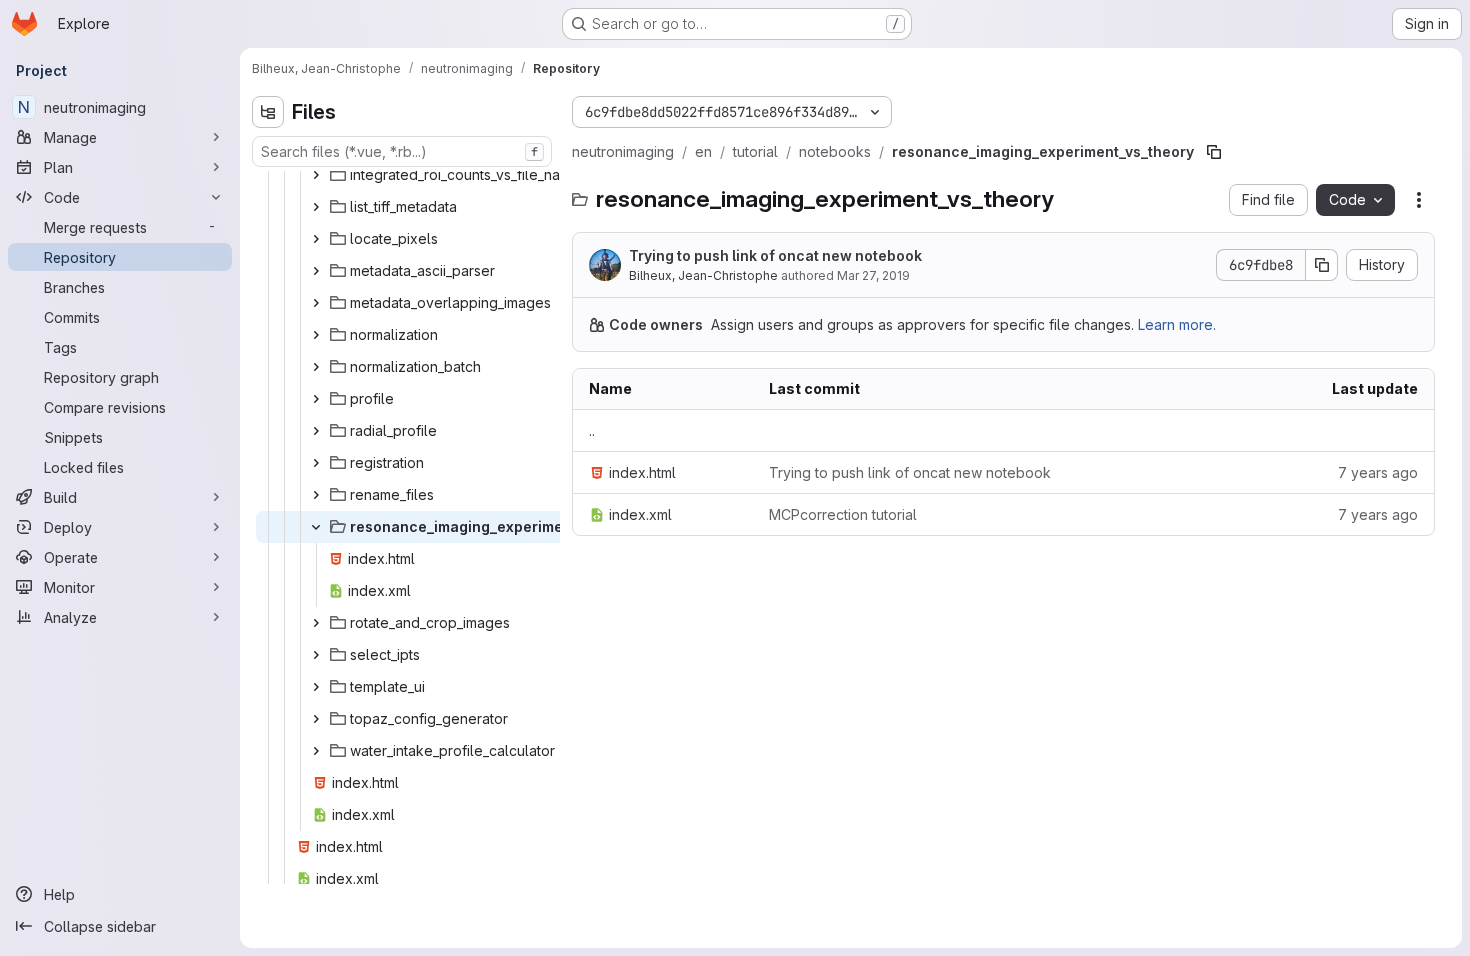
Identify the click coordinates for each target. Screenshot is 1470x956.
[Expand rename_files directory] (316, 495)
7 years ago (1378, 472)
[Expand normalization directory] (316, 335)
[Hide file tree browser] (268, 112)
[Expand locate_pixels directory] (316, 239)
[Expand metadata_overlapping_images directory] (316, 303)
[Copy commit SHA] (1322, 265)
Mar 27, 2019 (873, 275)
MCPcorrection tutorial (843, 514)
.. (592, 430)
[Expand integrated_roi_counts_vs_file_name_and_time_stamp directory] (316, 175)
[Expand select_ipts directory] (316, 655)
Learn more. (1177, 324)
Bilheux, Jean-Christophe (703, 275)
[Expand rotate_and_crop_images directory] (316, 623)
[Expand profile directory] (316, 399)
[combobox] (402, 151)
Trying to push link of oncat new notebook (775, 255)
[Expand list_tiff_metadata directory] (316, 207)
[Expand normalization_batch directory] (316, 367)
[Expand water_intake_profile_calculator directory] (316, 751)
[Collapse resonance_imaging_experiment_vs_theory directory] (316, 527)
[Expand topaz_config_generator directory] (316, 719)
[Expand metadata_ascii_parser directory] (316, 271)
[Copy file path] (1214, 152)
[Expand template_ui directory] (316, 687)
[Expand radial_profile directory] (316, 431)
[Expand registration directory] (316, 463)
